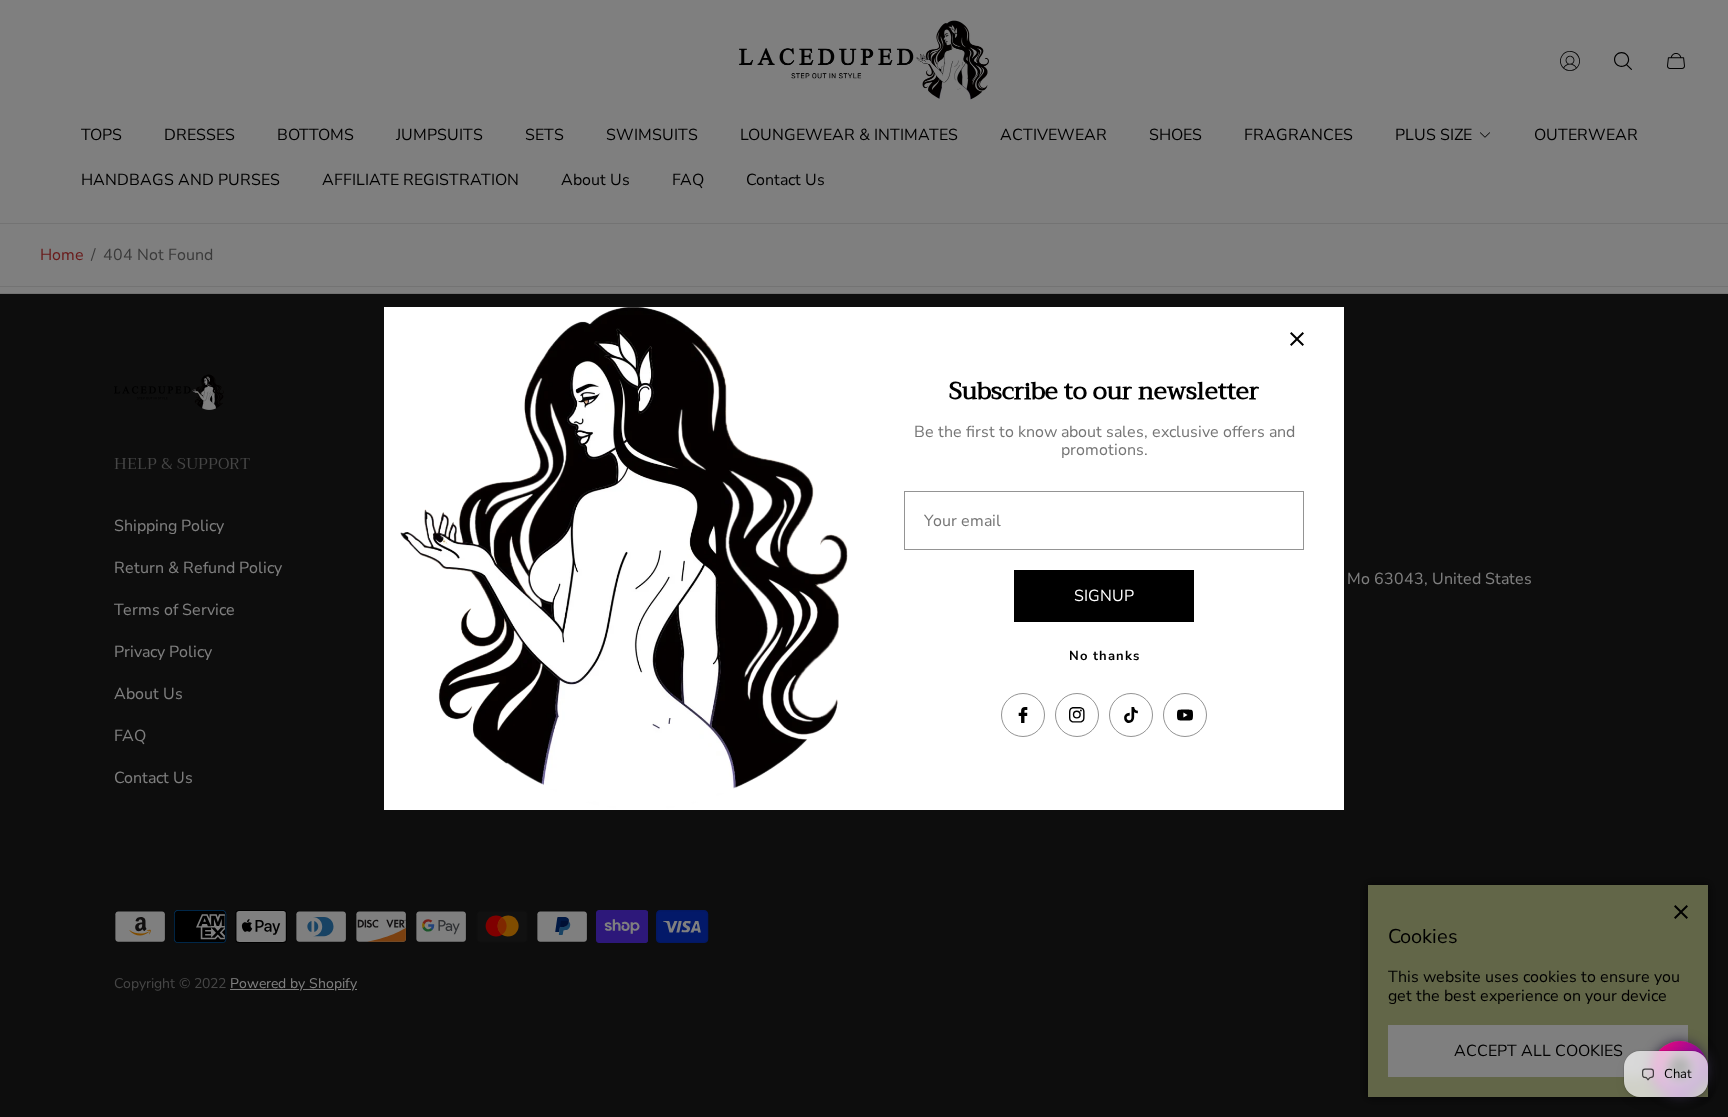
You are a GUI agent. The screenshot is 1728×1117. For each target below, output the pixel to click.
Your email (962, 521)
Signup (1104, 596)
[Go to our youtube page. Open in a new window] (1185, 715)
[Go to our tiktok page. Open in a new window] (1131, 715)
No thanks (1104, 656)
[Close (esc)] (1297, 339)
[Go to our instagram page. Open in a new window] (1077, 715)
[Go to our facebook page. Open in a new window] (1023, 715)
